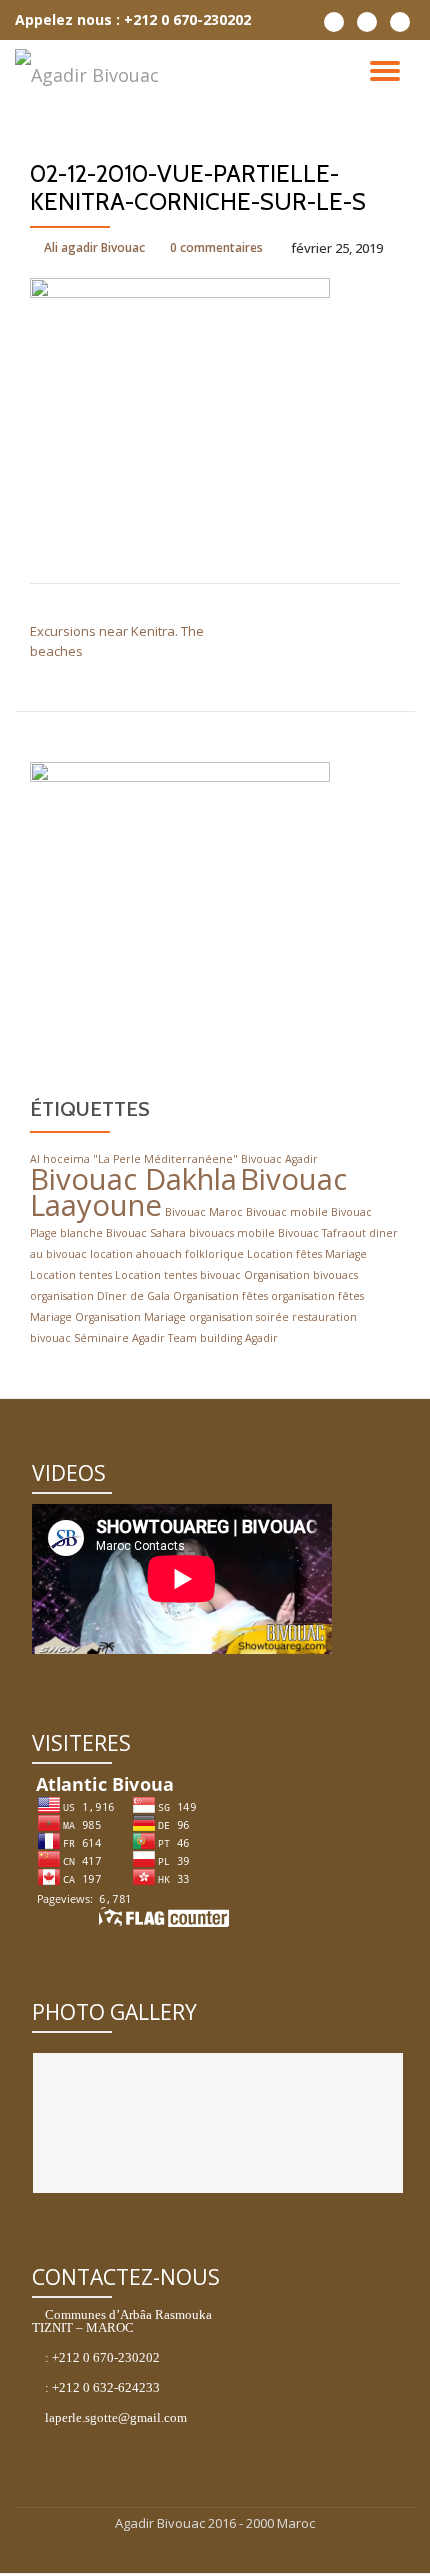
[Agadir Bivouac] (90, 75)
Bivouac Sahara (146, 1233)
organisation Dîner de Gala (100, 1296)
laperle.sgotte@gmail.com (116, 2417)
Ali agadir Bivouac (94, 247)
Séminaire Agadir (119, 1338)
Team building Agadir (223, 1338)
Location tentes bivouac (178, 1275)
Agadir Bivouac (161, 2523)
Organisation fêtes (220, 1296)
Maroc (296, 2523)
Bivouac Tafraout (322, 1233)
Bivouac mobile (287, 1212)
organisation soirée (239, 1317)
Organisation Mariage (130, 1317)
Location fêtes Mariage (307, 1254)
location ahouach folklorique (167, 1254)
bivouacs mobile (232, 1233)
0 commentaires (216, 247)
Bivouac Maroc (204, 1212)
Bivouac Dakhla (133, 1179)
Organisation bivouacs (301, 1275)
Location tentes (71, 1275)
